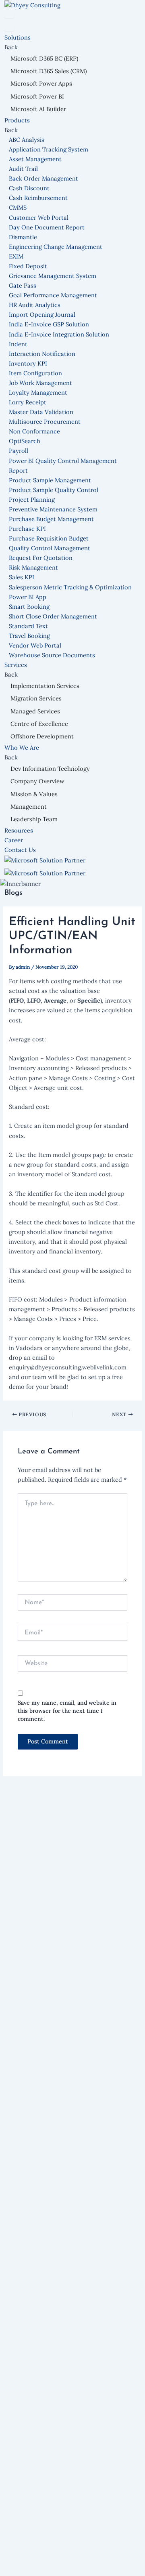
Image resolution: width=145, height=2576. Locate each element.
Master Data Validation (41, 412)
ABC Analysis (27, 140)
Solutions (18, 37)
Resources (19, 830)
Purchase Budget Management (51, 519)
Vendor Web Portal (35, 645)
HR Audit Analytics (35, 305)
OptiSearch (25, 441)
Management (29, 806)
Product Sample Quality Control (54, 490)
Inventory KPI (28, 363)
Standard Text (28, 626)
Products (18, 120)
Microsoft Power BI (37, 96)
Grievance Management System (53, 276)
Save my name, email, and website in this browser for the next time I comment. (67, 1711)
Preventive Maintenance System (53, 509)
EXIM (16, 256)
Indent (18, 344)
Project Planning (32, 499)
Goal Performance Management (53, 295)
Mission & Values (34, 794)
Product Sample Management (50, 480)
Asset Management (35, 159)
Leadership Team (34, 819)
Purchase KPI (27, 529)
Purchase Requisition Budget (49, 538)
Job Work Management (40, 383)
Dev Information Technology (50, 769)
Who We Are (23, 748)
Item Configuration (35, 373)
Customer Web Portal (39, 218)
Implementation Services (45, 686)
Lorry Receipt (28, 402)
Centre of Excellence (39, 724)
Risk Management (33, 567)
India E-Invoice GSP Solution (49, 324)
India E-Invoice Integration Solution (59, 334)
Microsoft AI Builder (38, 109)
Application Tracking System (49, 149)
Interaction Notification (42, 354)
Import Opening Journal (42, 314)
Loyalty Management (38, 392)
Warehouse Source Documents (52, 655)
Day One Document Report (47, 227)
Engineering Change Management (56, 247)
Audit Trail (23, 169)
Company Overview (37, 781)
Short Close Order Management (53, 616)
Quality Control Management (50, 548)
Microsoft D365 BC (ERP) (44, 58)
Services (17, 665)
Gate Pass (23, 285)
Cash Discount (29, 188)
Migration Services (36, 698)
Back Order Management (43, 178)
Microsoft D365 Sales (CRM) (49, 71)
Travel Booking (29, 636)
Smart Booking (29, 607)
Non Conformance (34, 431)
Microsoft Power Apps (41, 83)
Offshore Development (42, 736)
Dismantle (23, 237)
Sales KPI (22, 577)
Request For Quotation (41, 558)
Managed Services (35, 711)
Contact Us (20, 850)
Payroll (19, 451)
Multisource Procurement (45, 422)
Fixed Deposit (28, 266)
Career (14, 840)
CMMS (18, 207)
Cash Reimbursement (38, 198)
